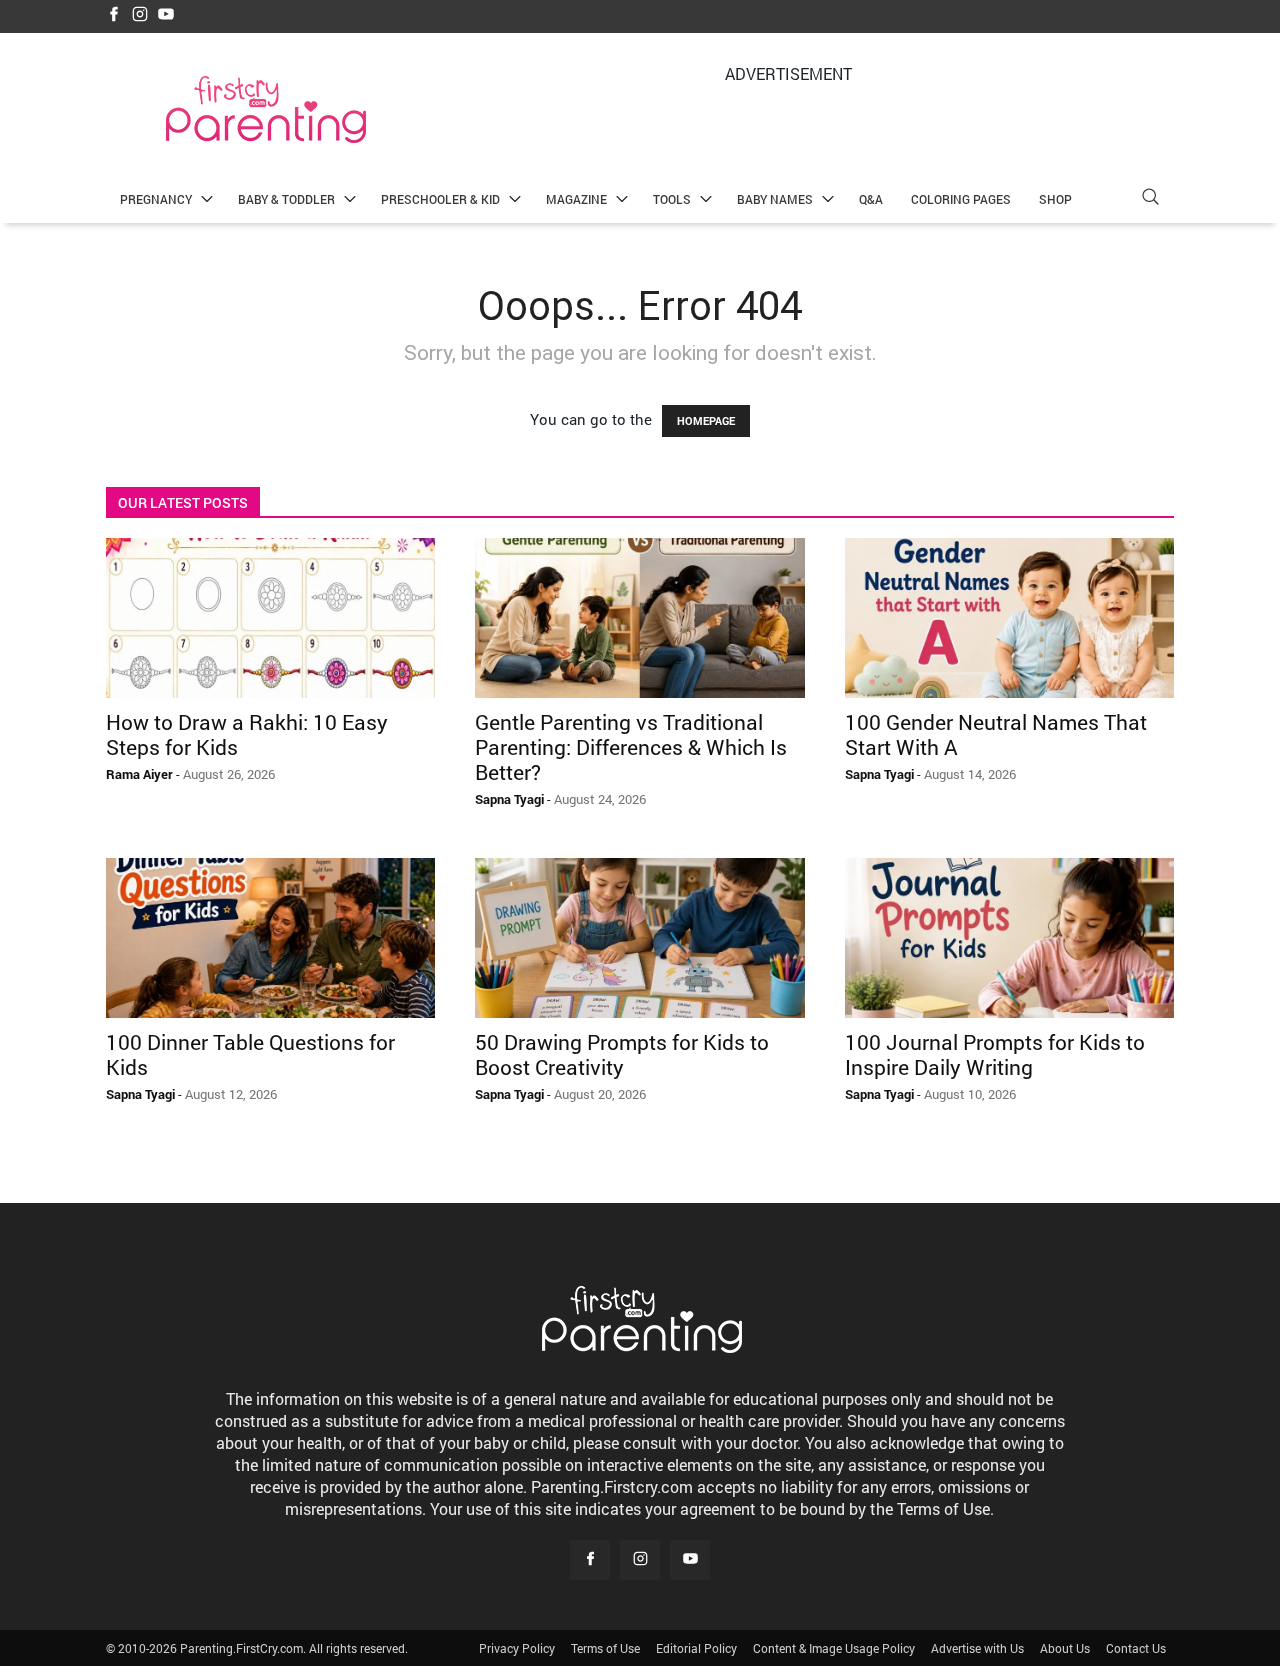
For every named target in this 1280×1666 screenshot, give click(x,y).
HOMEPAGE (706, 420)
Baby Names (775, 199)
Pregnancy (156, 199)
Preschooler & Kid (440, 199)
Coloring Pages (961, 199)
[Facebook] (114, 15)
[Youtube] (166, 15)
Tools (672, 199)
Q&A (871, 199)
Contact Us (1136, 1648)
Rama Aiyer (139, 774)
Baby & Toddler (286, 199)
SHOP (1055, 199)
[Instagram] (140, 15)
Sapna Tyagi (509, 799)
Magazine (576, 199)
